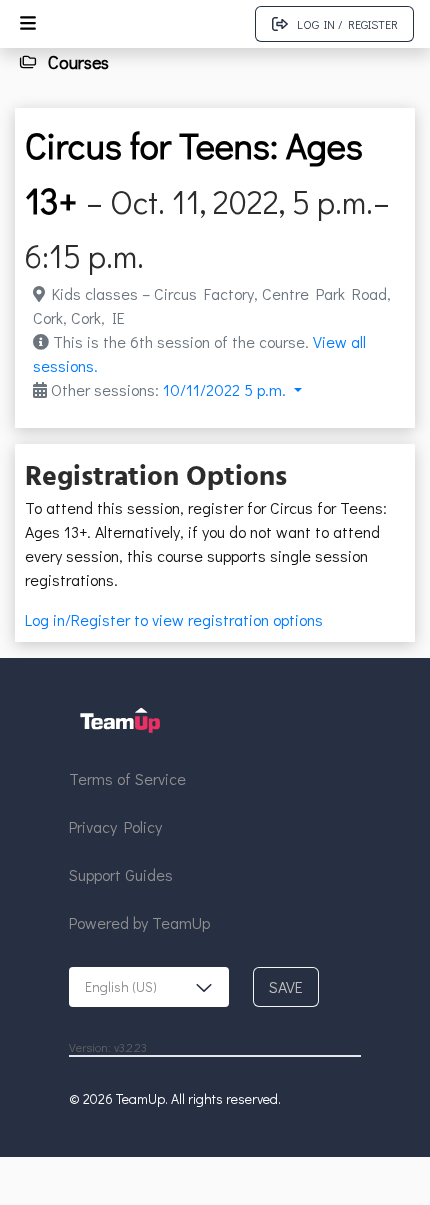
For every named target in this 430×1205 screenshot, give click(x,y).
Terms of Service (127, 778)
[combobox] (149, 987)
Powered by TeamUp (139, 922)
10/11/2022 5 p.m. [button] (226, 389)
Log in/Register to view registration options (174, 619)
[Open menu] (28, 24)
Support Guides (121, 874)
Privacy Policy (115, 826)
